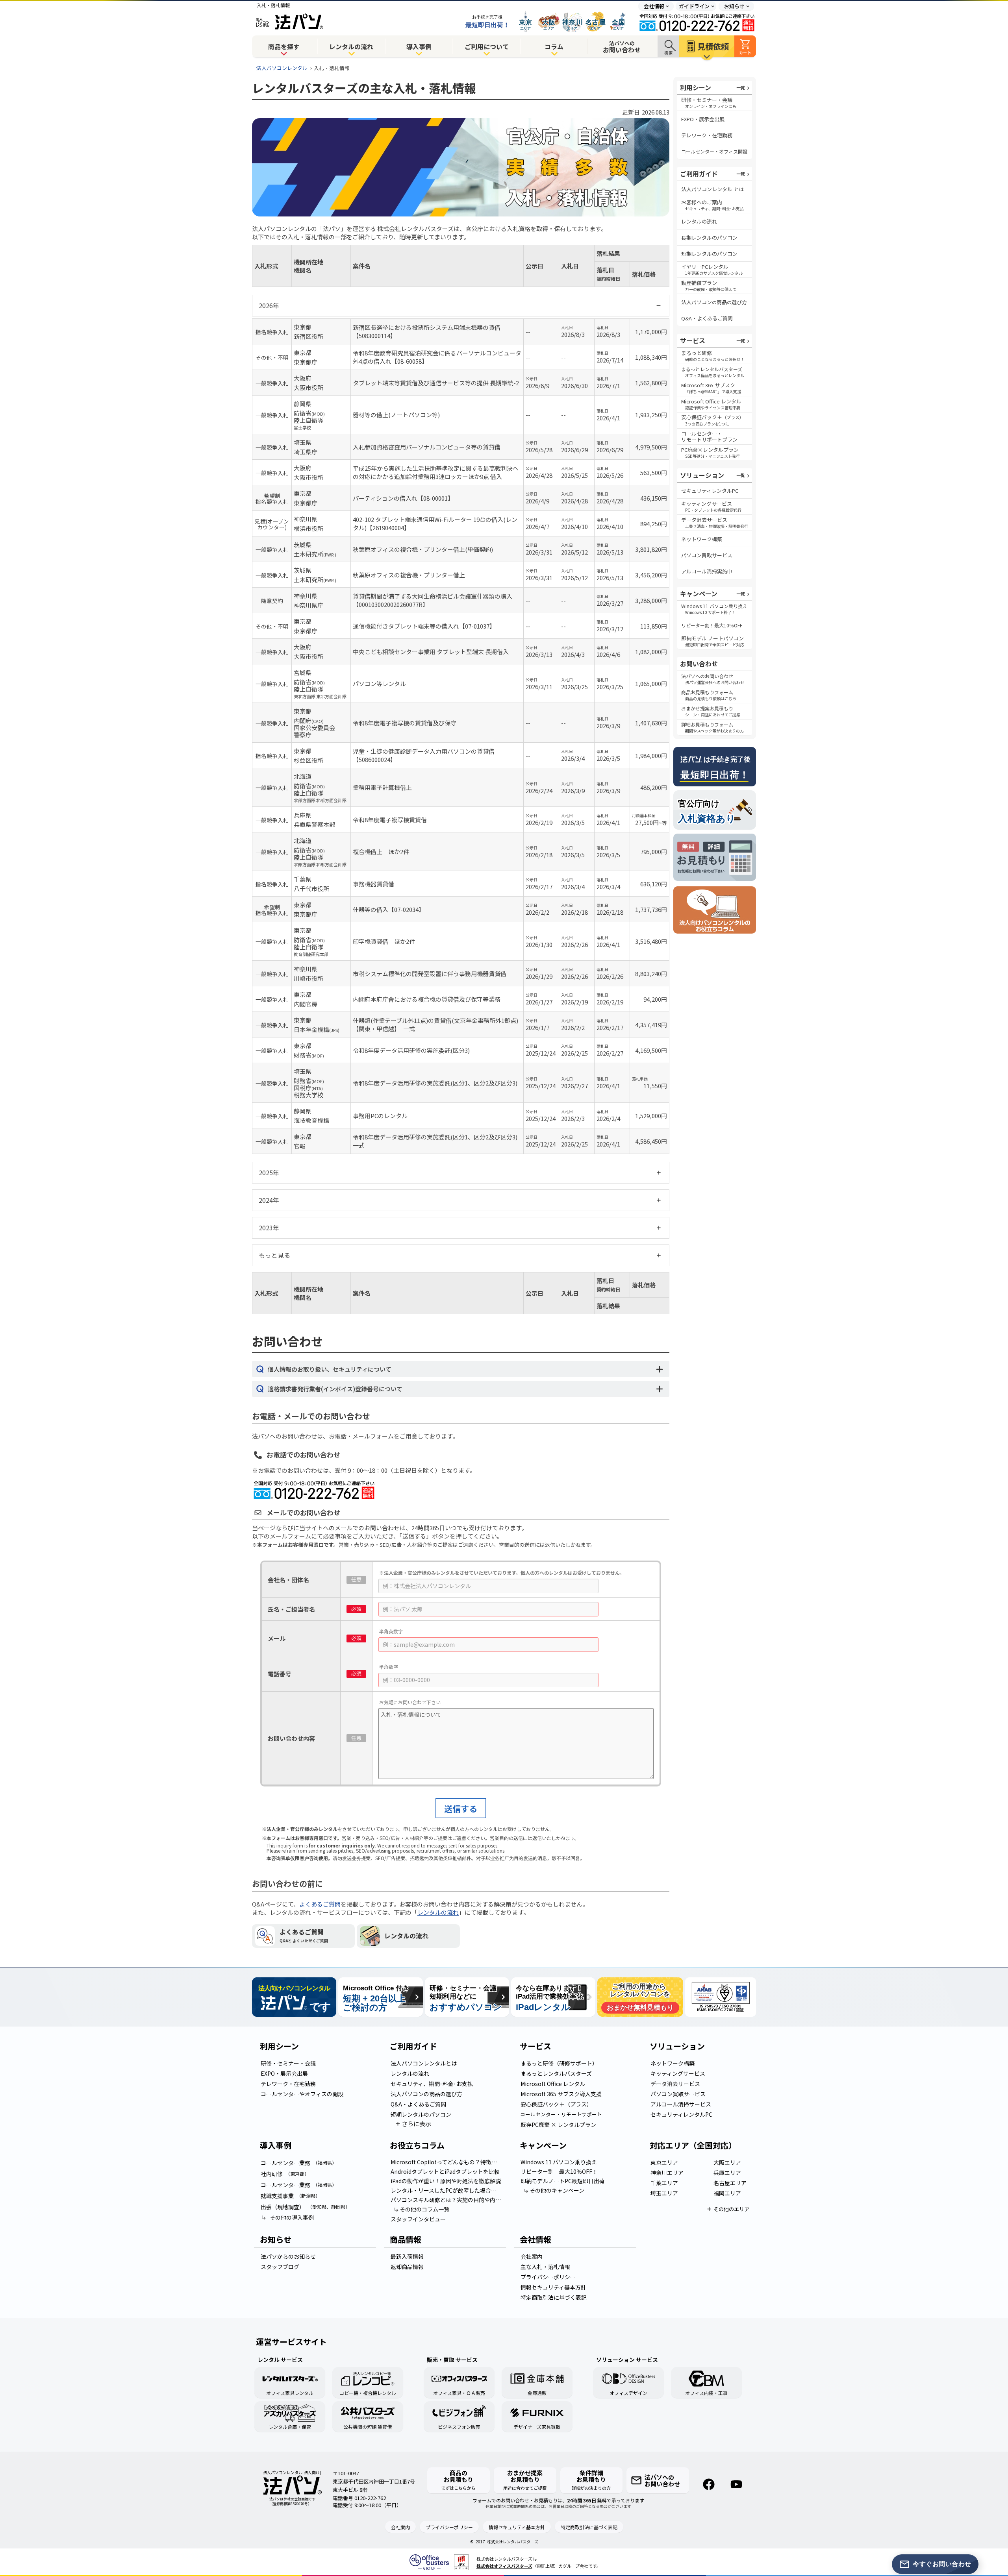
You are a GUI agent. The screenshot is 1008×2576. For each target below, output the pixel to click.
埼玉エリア (664, 2193)
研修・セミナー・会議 (288, 2063)
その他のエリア (731, 2209)
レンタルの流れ (351, 46)
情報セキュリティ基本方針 (553, 2287)
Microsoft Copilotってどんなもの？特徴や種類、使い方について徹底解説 (448, 2162)
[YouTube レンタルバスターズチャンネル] (736, 2484)
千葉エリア (664, 2183)
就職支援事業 (290, 2196)
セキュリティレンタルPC (710, 491)
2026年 (269, 305)
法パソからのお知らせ (288, 2256)
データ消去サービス (675, 2084)
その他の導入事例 (292, 2217)
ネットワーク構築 (702, 539)
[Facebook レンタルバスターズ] (709, 2484)
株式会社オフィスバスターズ (504, 2566)
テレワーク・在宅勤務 (707, 135)
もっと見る (274, 1255)
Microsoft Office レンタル (553, 2084)
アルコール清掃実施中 (707, 571)
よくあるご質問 (320, 1904)
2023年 (269, 1228)
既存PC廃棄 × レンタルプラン (558, 2125)
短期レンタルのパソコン (709, 254)
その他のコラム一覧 (424, 2209)
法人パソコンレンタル (282, 68)
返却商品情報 (407, 2267)
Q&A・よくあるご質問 (707, 318)
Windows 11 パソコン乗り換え (559, 2162)
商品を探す (284, 46)
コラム (554, 46)
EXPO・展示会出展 (703, 119)
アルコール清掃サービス (681, 2104)
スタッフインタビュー (418, 2219)
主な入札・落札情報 (545, 2267)
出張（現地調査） (305, 2207)
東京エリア (664, 2162)
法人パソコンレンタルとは (424, 2063)
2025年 (269, 1172)
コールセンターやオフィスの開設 (302, 2094)
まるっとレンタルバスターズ (556, 2073)
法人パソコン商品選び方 (714, 302)
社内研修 (285, 2174)
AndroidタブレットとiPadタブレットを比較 (445, 2171)
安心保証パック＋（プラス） (556, 2104)
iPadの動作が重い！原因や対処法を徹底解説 (446, 2181)
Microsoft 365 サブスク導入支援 (561, 2094)
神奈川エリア (667, 2173)
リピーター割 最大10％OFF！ (559, 2171)
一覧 (741, 87)
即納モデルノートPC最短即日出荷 (563, 2181)
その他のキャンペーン (557, 2190)
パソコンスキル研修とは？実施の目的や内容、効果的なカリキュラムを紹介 (448, 2200)
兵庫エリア (727, 2173)
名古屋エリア (730, 2183)
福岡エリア (727, 2193)
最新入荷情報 (407, 2256)
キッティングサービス (678, 2073)
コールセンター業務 (299, 2163)
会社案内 (532, 2256)
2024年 (269, 1200)
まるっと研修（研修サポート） (559, 2063)
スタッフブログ (280, 2267)
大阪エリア (727, 2162)
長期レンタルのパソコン (709, 238)
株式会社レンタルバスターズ (513, 2542)
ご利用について (487, 46)
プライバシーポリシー (548, 2277)
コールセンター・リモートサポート (561, 2114)
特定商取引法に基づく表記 (554, 2297)
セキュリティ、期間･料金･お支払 (432, 2084)
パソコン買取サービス (707, 555)
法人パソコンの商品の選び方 (426, 2094)
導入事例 (419, 46)
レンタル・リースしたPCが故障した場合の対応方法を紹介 (448, 2190)
